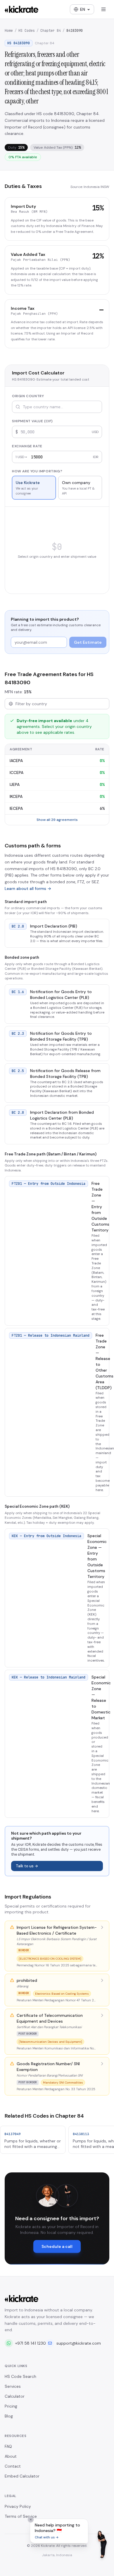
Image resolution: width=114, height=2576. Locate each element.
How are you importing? (37, 471)
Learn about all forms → (28, 888)
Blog (9, 2416)
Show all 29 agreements (57, 820)
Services (13, 2386)
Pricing (11, 2406)
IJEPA (15, 784)
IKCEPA (16, 796)
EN (83, 9)
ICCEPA (17, 773)
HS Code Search (20, 2376)
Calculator (15, 2396)
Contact (13, 2466)
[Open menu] (103, 9)
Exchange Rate (27, 446)
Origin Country (28, 396)
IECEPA (16, 808)
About (11, 2456)
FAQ (8, 2446)
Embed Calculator (22, 2476)
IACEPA (16, 761)
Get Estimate (88, 642)
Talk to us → (27, 1866)
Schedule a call (57, 2246)
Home (9, 31)
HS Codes (27, 31)
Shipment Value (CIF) (32, 421)
